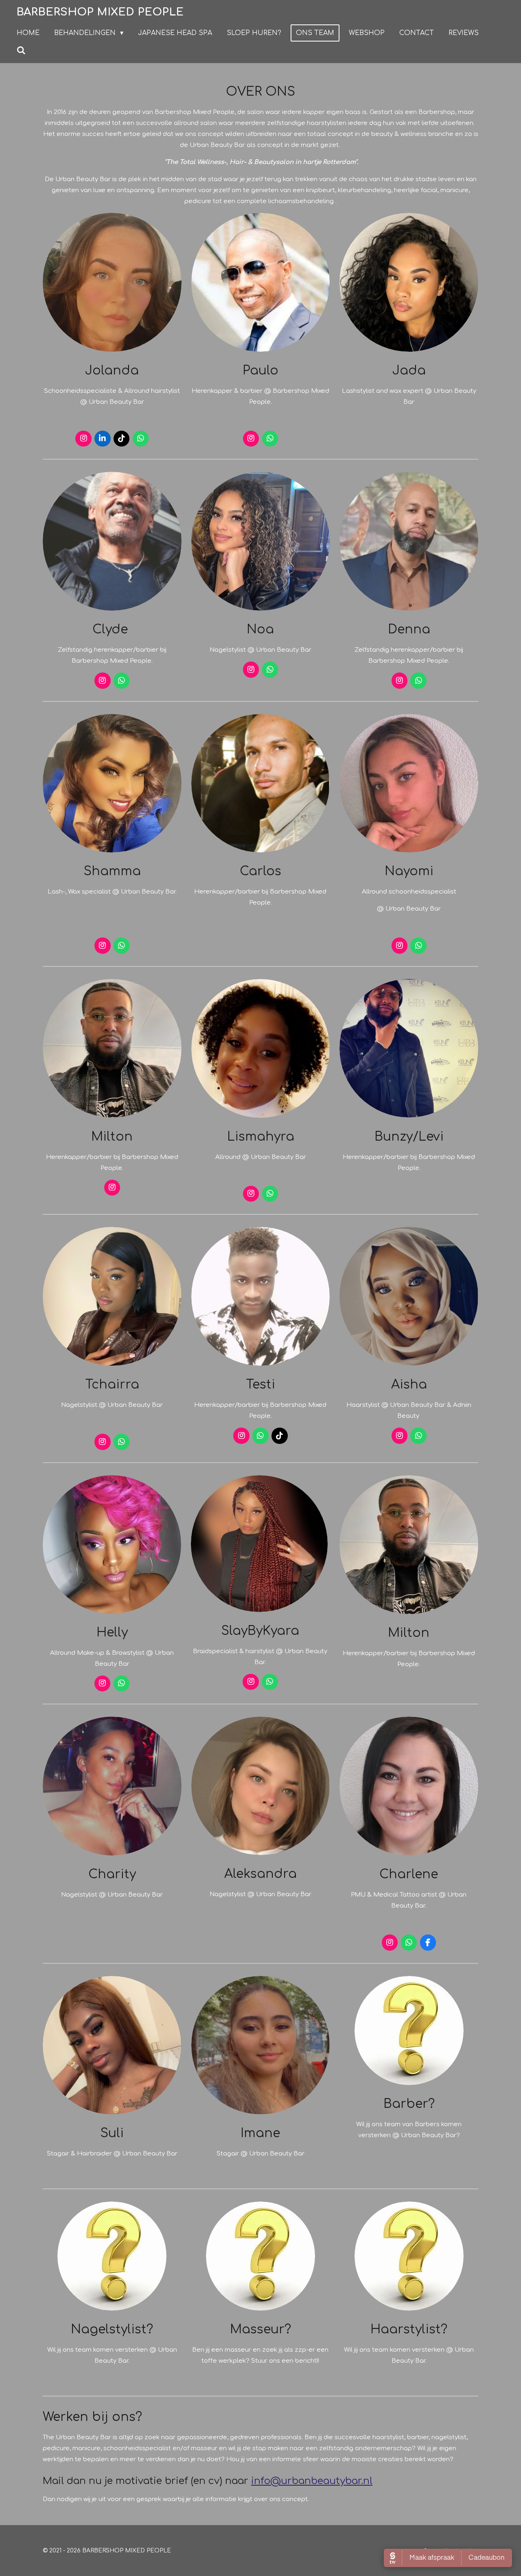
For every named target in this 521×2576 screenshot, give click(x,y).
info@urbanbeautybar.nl (312, 2481)
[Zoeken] (21, 50)
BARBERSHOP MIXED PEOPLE (100, 12)
